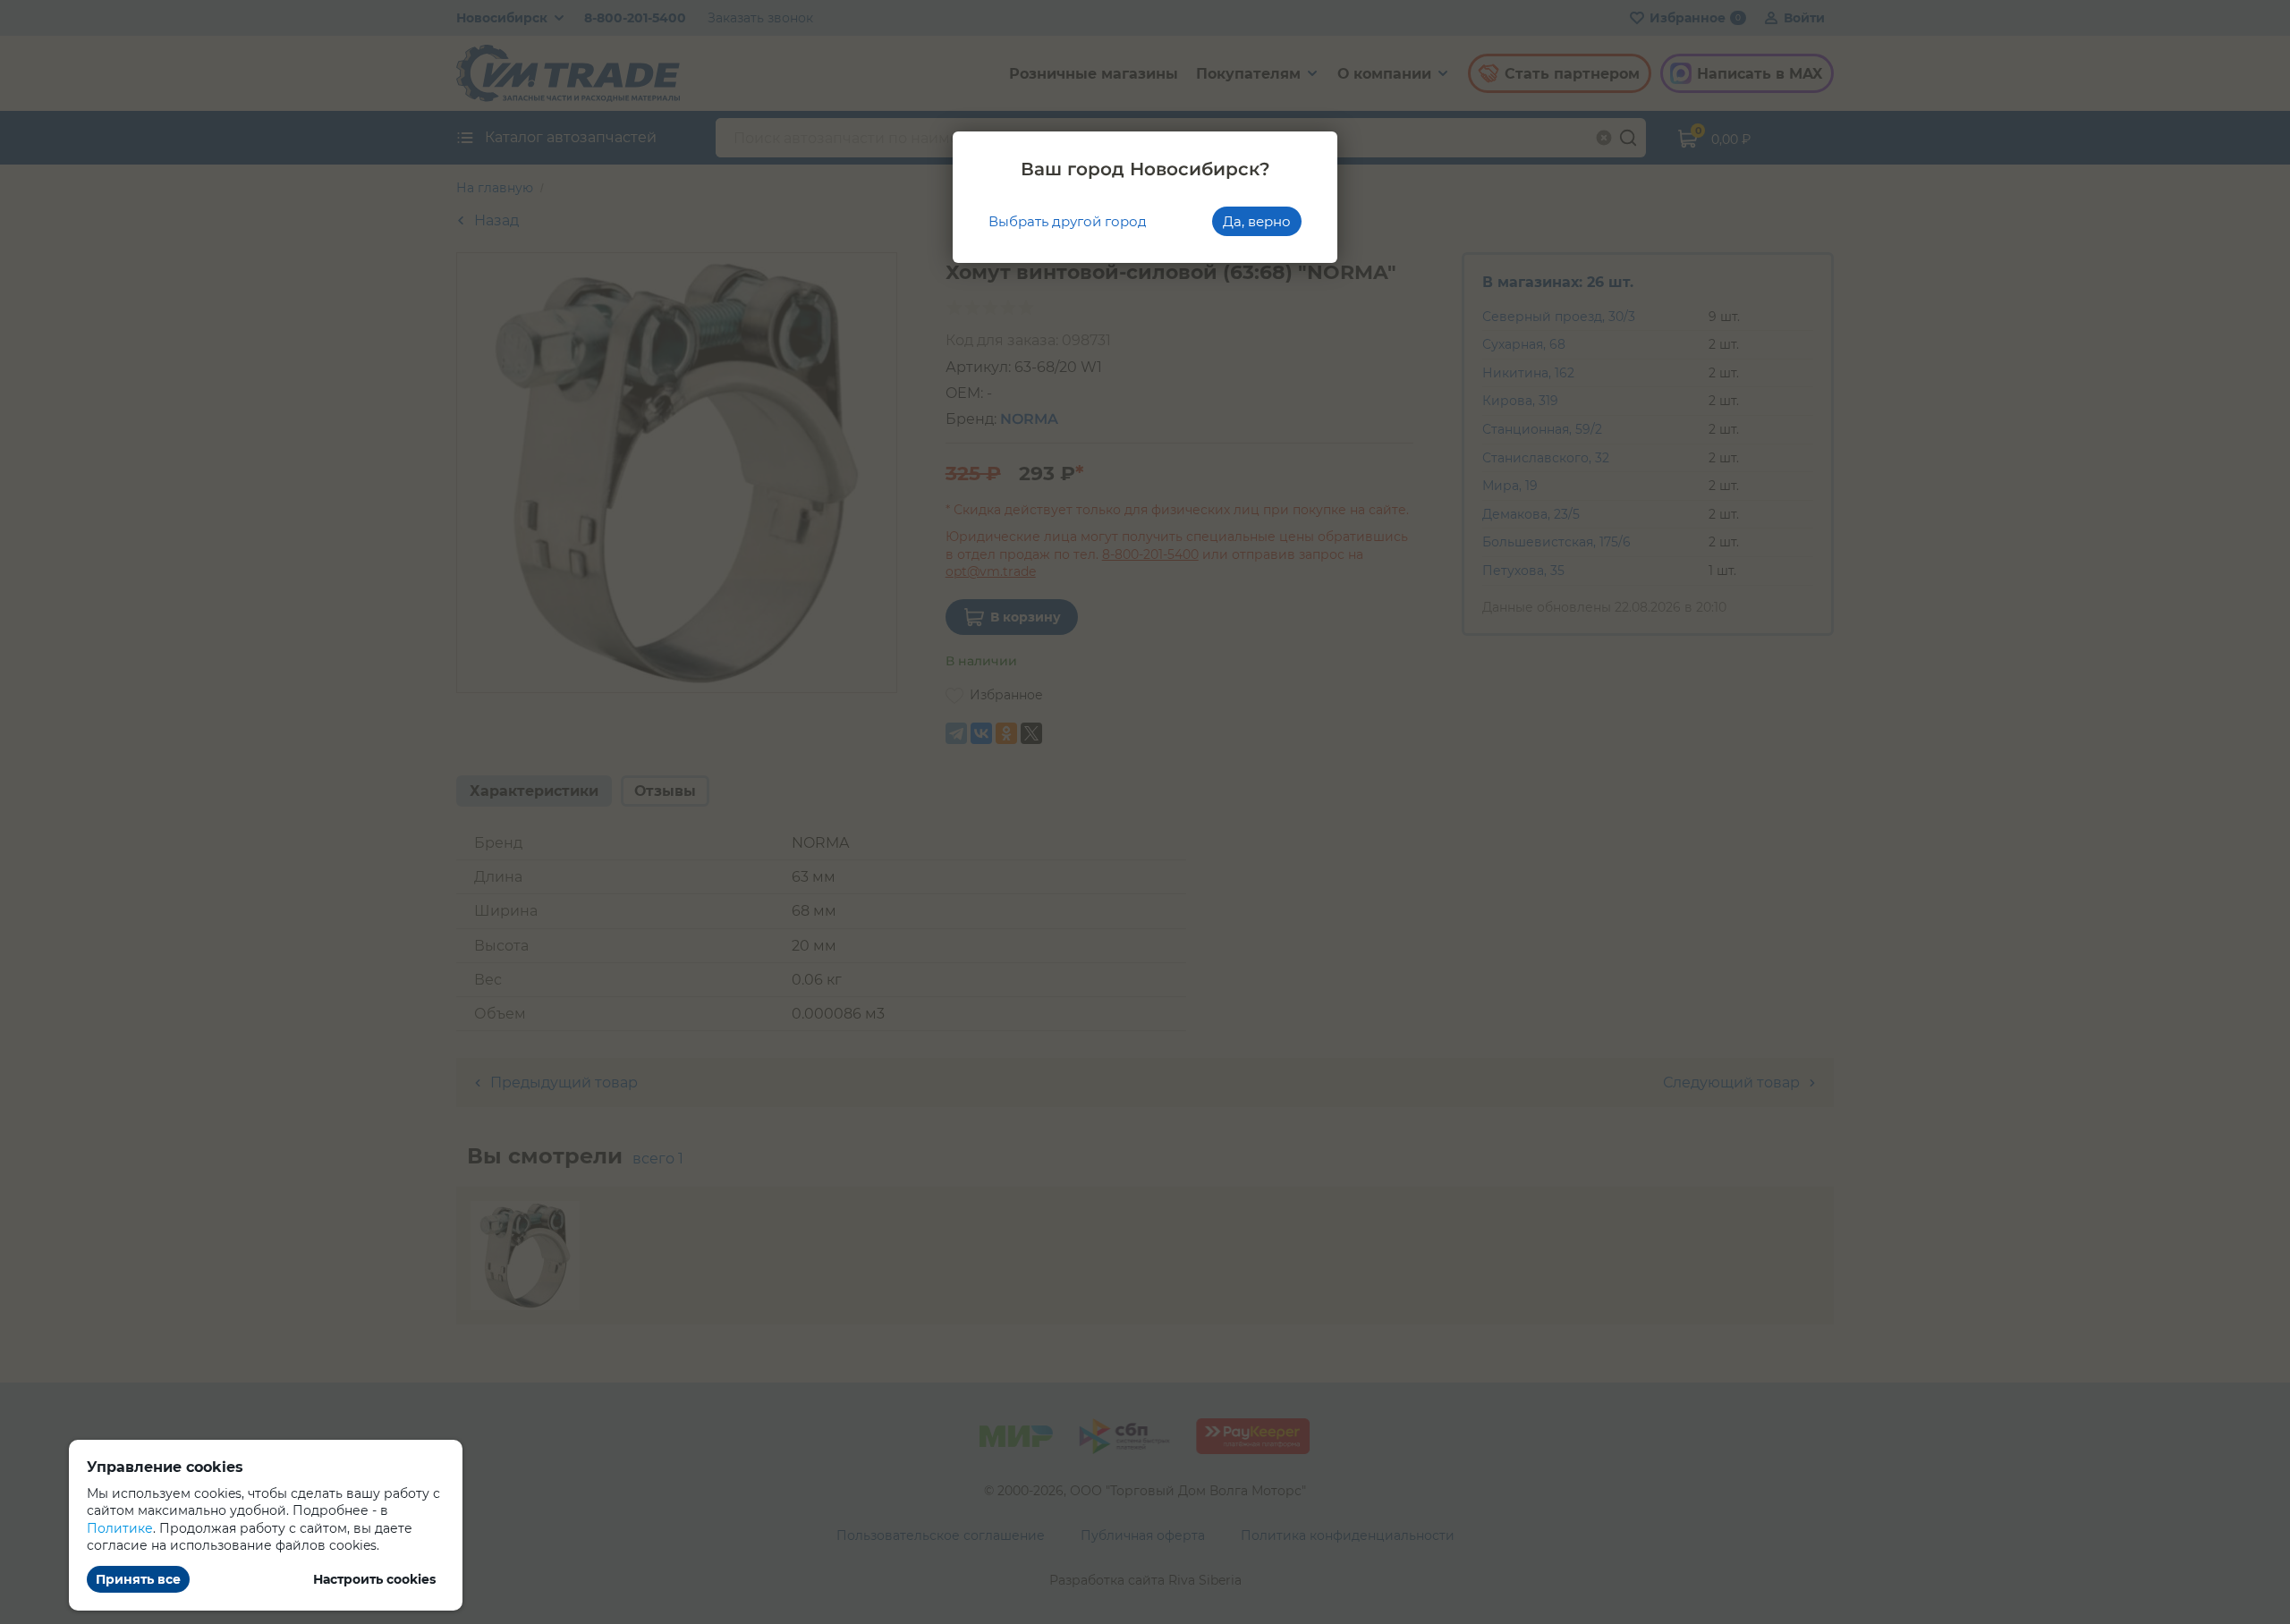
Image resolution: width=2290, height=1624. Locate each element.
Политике (120, 1528)
